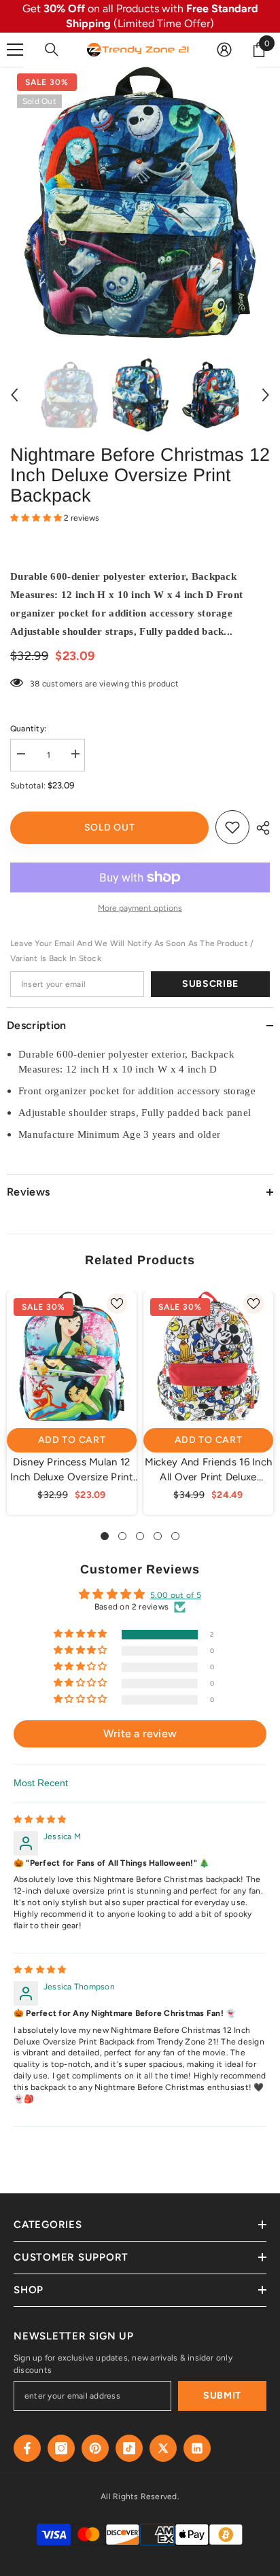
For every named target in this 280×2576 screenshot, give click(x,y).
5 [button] (175, 1536)
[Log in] (224, 50)
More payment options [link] (140, 908)
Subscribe (210, 984)
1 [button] (105, 1536)
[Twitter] (163, 2448)
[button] (14, 395)
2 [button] (122, 1536)
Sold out (110, 828)
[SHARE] (260, 828)
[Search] (52, 50)
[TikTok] (129, 2448)
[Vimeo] (197, 2448)
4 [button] (158, 1536)
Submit (222, 2396)
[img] (40, 1820)
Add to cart (72, 1440)
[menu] (15, 50)
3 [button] (140, 1536)
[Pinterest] (95, 2448)
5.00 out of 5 (176, 1595)
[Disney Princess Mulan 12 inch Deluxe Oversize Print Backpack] (72, 1356)
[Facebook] (27, 2448)
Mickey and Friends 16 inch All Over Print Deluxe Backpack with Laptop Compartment (209, 1470)
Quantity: (28, 729)
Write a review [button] (140, 1734)
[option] (140, 203)
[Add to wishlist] (232, 827)
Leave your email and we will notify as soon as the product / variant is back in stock (132, 951)
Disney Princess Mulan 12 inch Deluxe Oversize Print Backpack (72, 1470)
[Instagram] (61, 2448)
